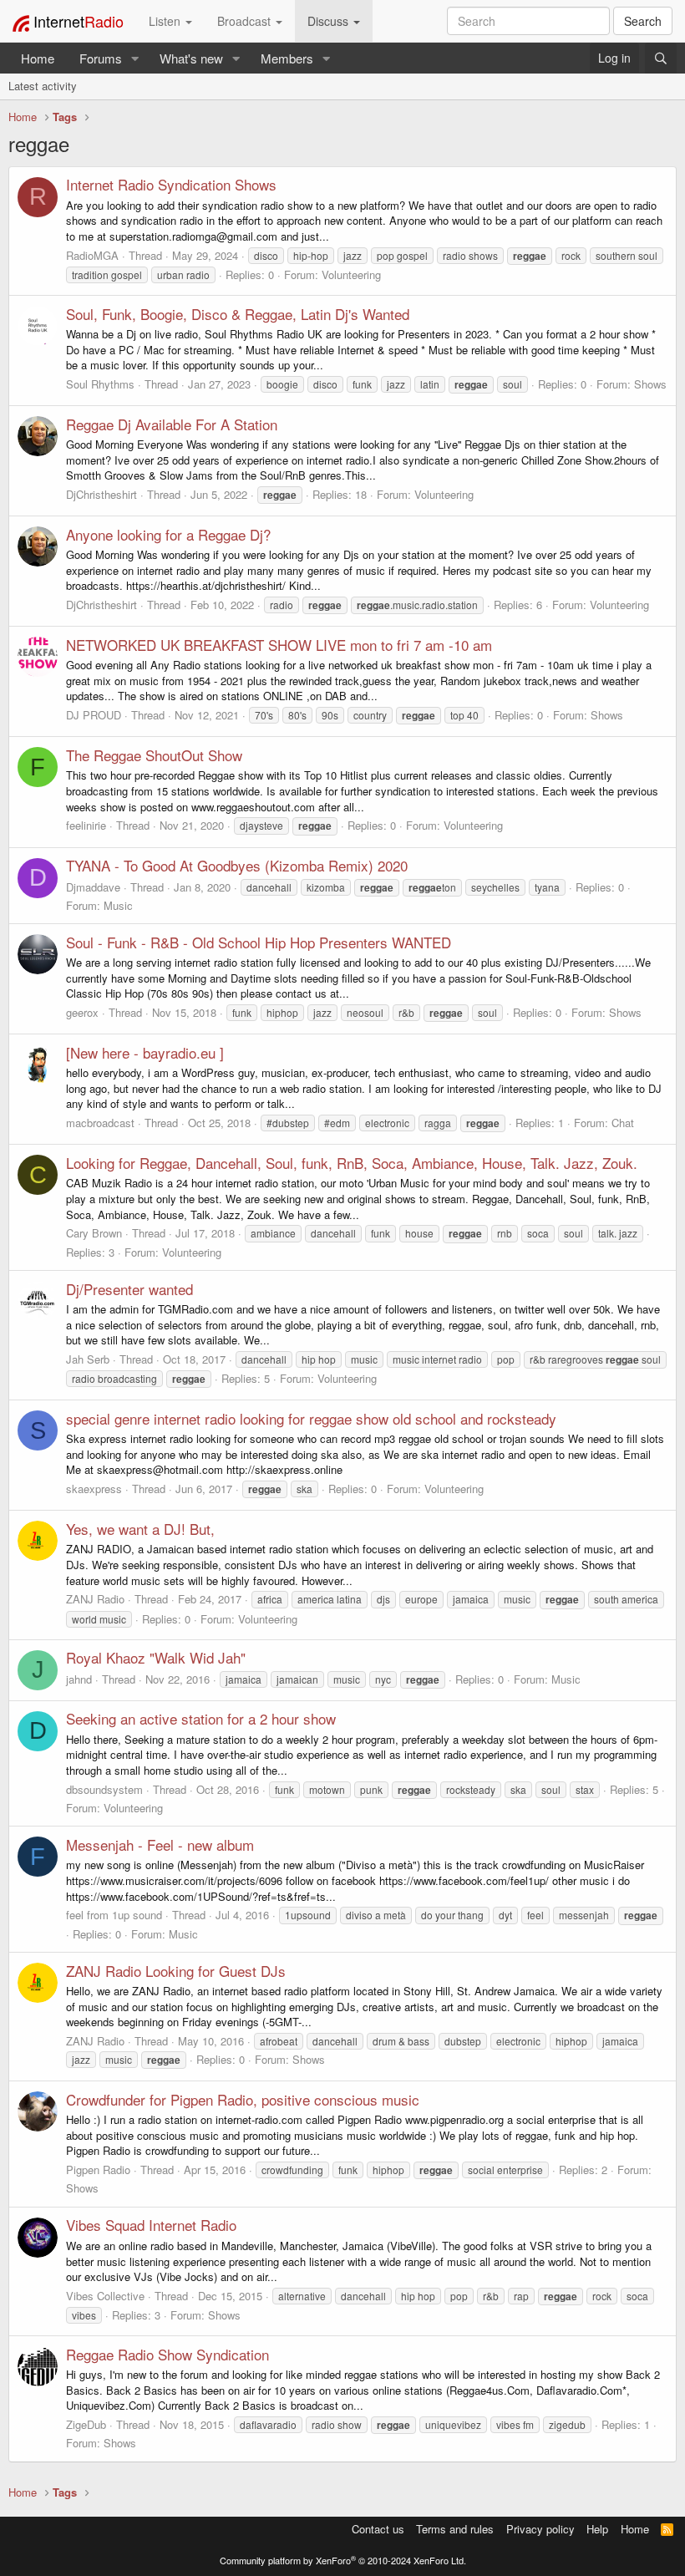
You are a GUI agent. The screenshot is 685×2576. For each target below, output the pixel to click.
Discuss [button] (330, 21)
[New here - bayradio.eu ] (145, 1052)
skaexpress (94, 1489)
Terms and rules (455, 2529)
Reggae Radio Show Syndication (167, 2354)
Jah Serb (88, 1359)
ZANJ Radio (95, 1599)
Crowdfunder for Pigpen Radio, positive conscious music (243, 2099)
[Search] (661, 58)
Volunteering (351, 274)
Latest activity (43, 86)
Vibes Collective (105, 2296)
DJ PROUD (94, 715)
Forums (101, 58)
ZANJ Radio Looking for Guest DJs (176, 1971)
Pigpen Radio (98, 2170)
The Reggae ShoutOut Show (154, 755)
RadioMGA (92, 255)
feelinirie (86, 825)
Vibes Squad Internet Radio (151, 2225)
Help (597, 2529)
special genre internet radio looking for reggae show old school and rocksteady (311, 1418)
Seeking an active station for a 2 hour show (201, 1718)
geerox (82, 1012)
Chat (623, 1123)
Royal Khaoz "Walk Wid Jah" (156, 1657)
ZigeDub (86, 2424)
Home (38, 58)
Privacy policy (540, 2529)
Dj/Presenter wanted (129, 1289)
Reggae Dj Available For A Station (172, 424)
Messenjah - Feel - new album (160, 1844)
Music (118, 905)
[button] (135, 58)
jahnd (79, 1679)
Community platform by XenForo (343, 2560)
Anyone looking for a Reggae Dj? (168, 534)
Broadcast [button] (246, 21)
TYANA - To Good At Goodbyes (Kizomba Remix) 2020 (237, 865)
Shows (650, 384)
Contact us (378, 2529)
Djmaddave (93, 887)
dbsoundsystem (104, 1789)
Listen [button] (166, 21)
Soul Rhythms (100, 384)
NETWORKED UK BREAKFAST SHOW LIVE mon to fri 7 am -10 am (279, 645)
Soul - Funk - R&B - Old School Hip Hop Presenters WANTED (259, 942)
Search (643, 21)
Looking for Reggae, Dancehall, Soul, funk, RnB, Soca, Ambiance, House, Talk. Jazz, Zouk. (352, 1163)
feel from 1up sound (114, 1915)
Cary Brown (94, 1233)
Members (287, 58)
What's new (191, 58)
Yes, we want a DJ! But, (140, 1529)
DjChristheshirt (101, 494)
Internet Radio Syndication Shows (171, 184)
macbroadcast (100, 1123)
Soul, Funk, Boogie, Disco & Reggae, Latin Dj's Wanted (238, 314)
